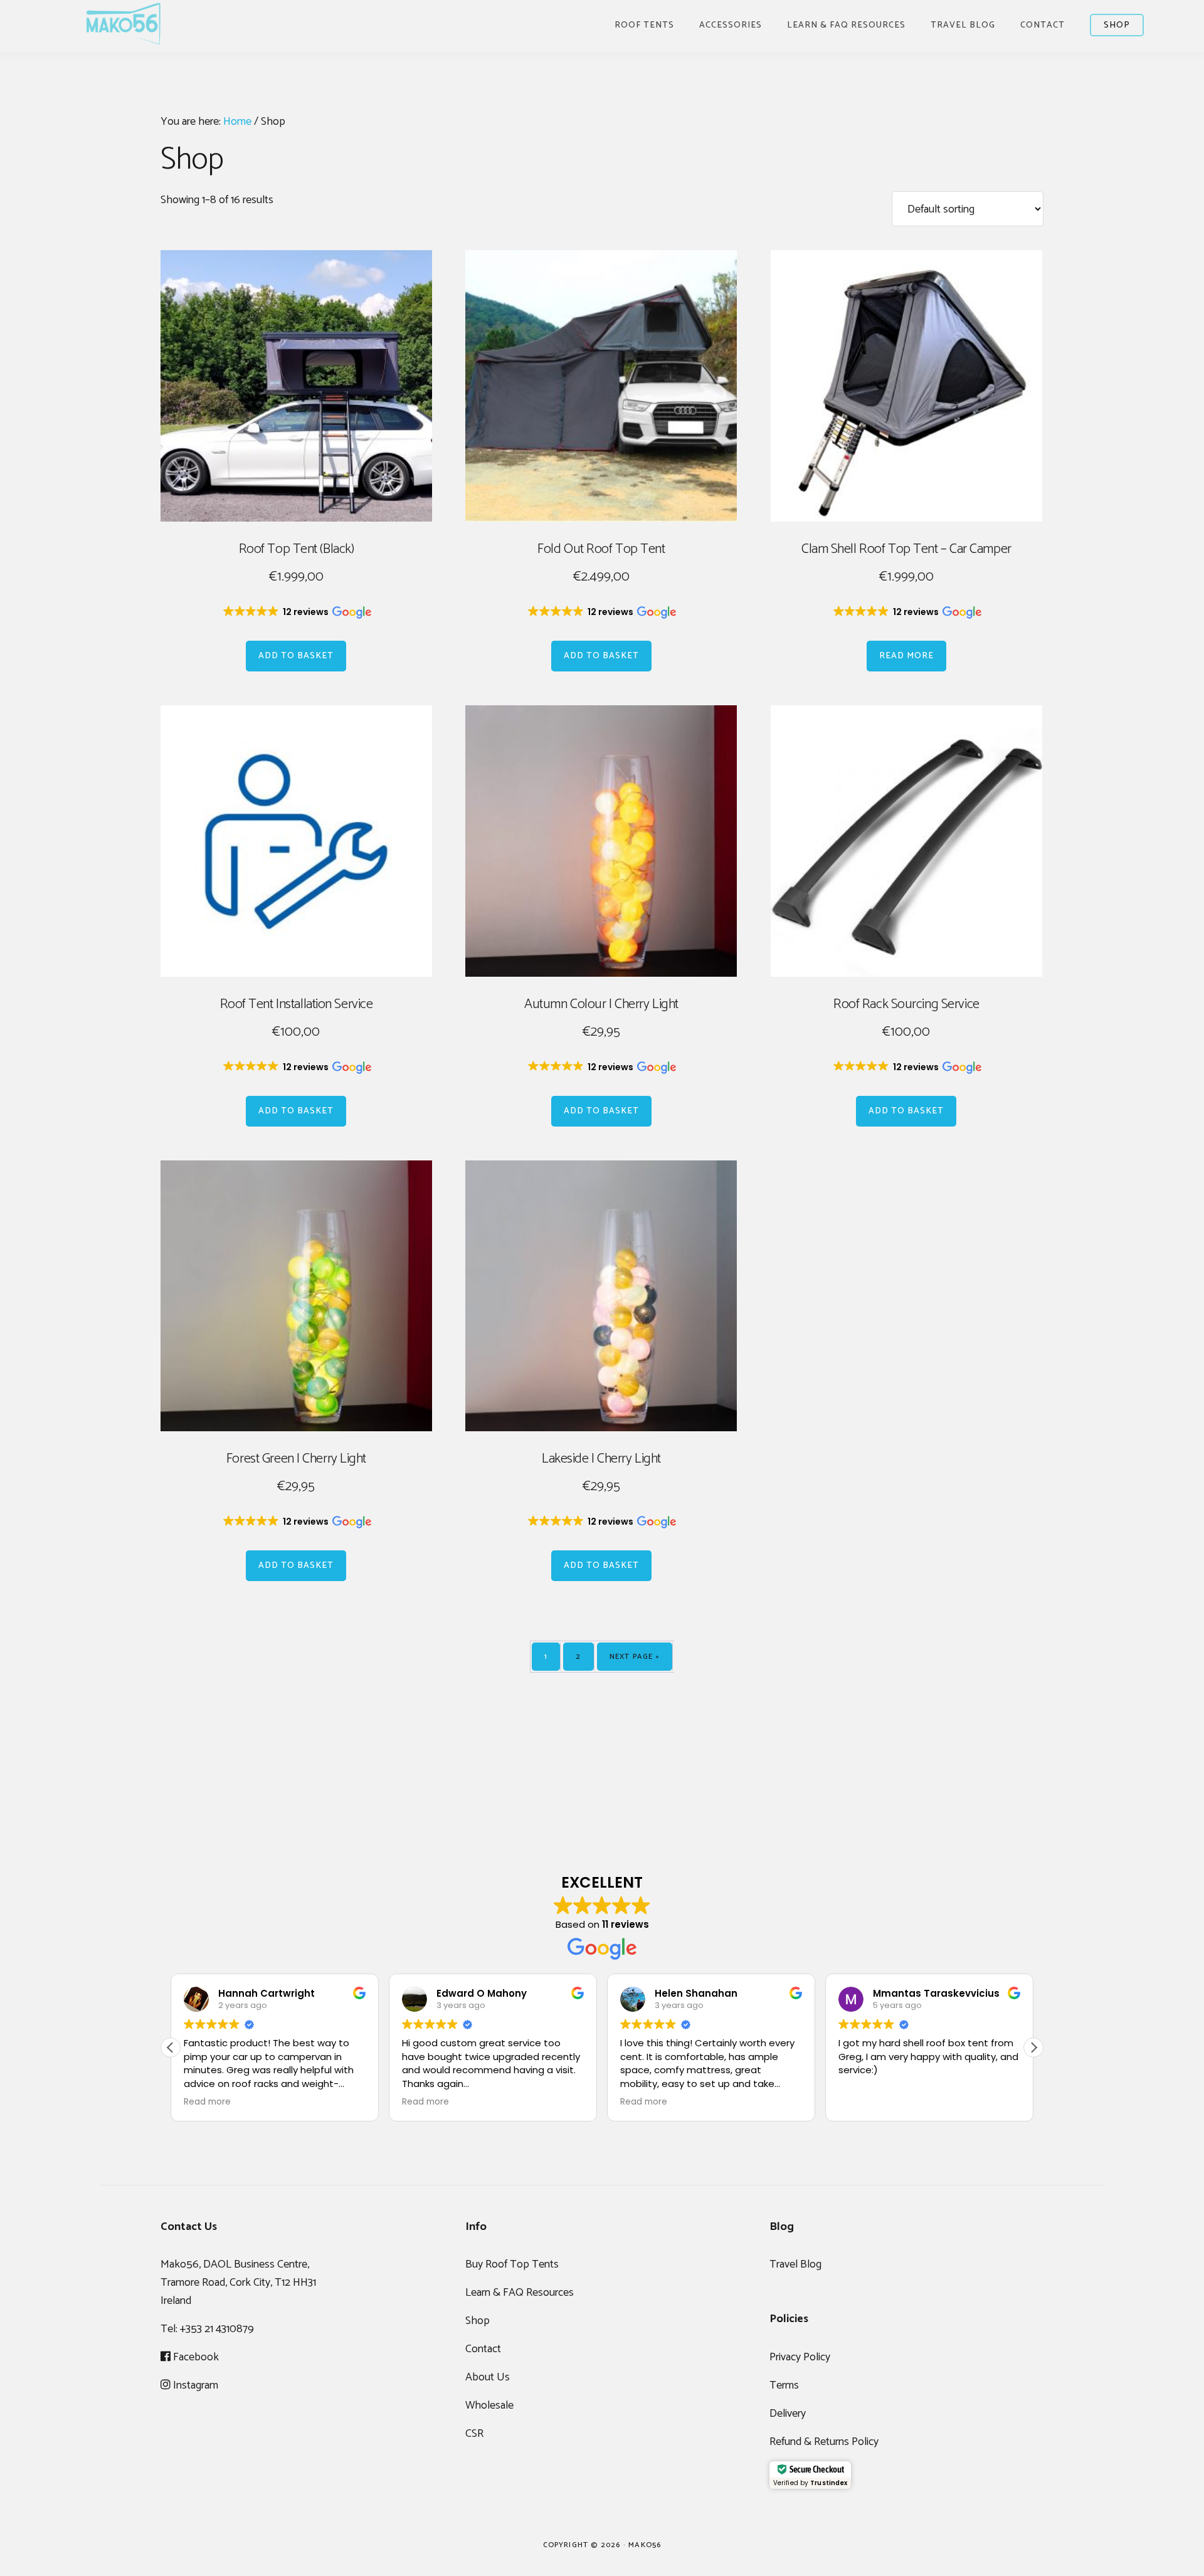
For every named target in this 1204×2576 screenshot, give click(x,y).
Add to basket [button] (296, 656)
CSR (474, 2434)
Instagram (194, 2385)
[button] (296, 612)
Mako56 (123, 24)
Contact (483, 2349)
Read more (906, 656)
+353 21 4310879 (217, 2329)
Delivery (788, 2414)
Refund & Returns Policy (824, 2442)
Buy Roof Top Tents (512, 2264)
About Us (488, 2377)
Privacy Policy (800, 2357)
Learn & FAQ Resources (520, 2293)
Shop (478, 2321)
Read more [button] (207, 2102)
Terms (784, 2385)
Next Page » (635, 1657)
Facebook (195, 2357)
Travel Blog (795, 2264)
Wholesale (489, 2405)
